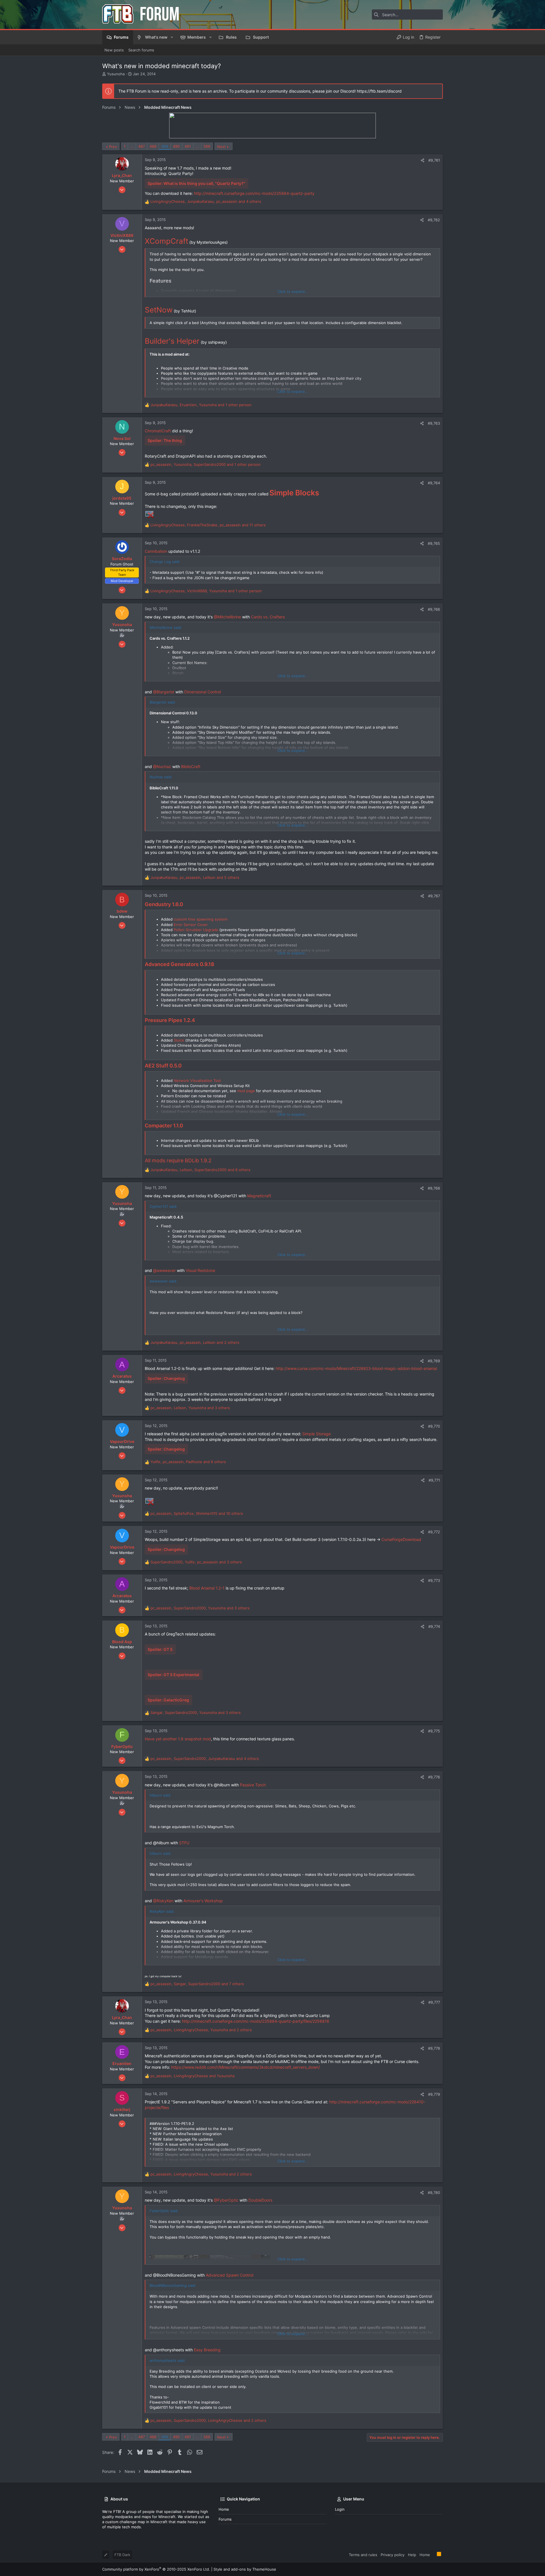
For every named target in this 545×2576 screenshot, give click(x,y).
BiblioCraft (191, 766)
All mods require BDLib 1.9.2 (178, 1160)
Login (340, 2509)
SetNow (159, 310)
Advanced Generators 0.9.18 (180, 964)
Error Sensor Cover (191, 925)
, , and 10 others (197, 1513)
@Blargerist (164, 692)
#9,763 (434, 423)
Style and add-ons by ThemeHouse (245, 2569)
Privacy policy (393, 2555)
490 (176, 146)
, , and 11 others (208, 525)
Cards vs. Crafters (268, 617)
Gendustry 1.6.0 (164, 904)
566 (207, 146)
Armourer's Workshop (203, 1901)
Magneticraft (259, 1196)
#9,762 (434, 220)
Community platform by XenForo (156, 2569)
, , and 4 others (206, 201)
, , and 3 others (190, 1408)
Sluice (179, 1040)
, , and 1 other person (201, 405)
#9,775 (434, 1731)
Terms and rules (363, 2555)
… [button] (132, 146)
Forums (225, 2519)
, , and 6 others (200, 1170)
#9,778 (434, 2048)
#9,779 (434, 2094)
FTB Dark (122, 2555)
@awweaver (164, 1270)
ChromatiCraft (158, 431)
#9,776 (434, 1777)
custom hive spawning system (201, 919)
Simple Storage (316, 1434)
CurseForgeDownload (401, 1539)
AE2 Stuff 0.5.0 (163, 1066)
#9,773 (434, 1580)
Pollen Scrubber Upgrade (196, 930)
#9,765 (434, 543)
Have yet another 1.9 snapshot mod (178, 1739)
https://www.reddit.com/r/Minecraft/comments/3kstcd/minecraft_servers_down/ (246, 2067)
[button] (172, 37)
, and (192, 2076)
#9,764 (434, 483)
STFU (184, 1843)
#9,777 (434, 2002)
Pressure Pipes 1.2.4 (170, 1020)
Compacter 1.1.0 (164, 1126)
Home (224, 2509)
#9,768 (434, 1188)
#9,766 (434, 609)
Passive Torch (253, 1785)
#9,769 (434, 1361)
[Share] (423, 160)
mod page (246, 1091)
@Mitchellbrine (227, 617)
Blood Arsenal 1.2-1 (207, 1588)
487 (142, 146)
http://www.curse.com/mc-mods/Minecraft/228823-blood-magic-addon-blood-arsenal (356, 1368)
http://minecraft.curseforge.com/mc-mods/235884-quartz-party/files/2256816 (256, 2021)
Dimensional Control (203, 692)
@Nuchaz (162, 766)
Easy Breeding (207, 2350)
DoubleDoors (260, 2200)
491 (188, 146)
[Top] (433, 2554)
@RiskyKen (163, 1901)
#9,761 (434, 160)
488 (153, 146)
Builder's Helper (172, 341)
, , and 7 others (197, 1984)
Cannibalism (156, 551)
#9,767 (434, 896)
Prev (113, 147)
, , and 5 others (195, 877)
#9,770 (434, 1426)
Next (221, 147)
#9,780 (434, 2193)
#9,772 (434, 1532)
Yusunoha (116, 74)
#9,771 (434, 1480)
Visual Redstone (200, 1270)
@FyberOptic (226, 2200)
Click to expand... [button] (293, 291)
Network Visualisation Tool (197, 1081)
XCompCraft (166, 241)
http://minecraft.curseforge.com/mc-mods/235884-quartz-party (254, 193)
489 (165, 146)
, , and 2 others (195, 1342)
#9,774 (434, 1626)
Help (412, 2555)
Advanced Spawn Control (229, 2275)
